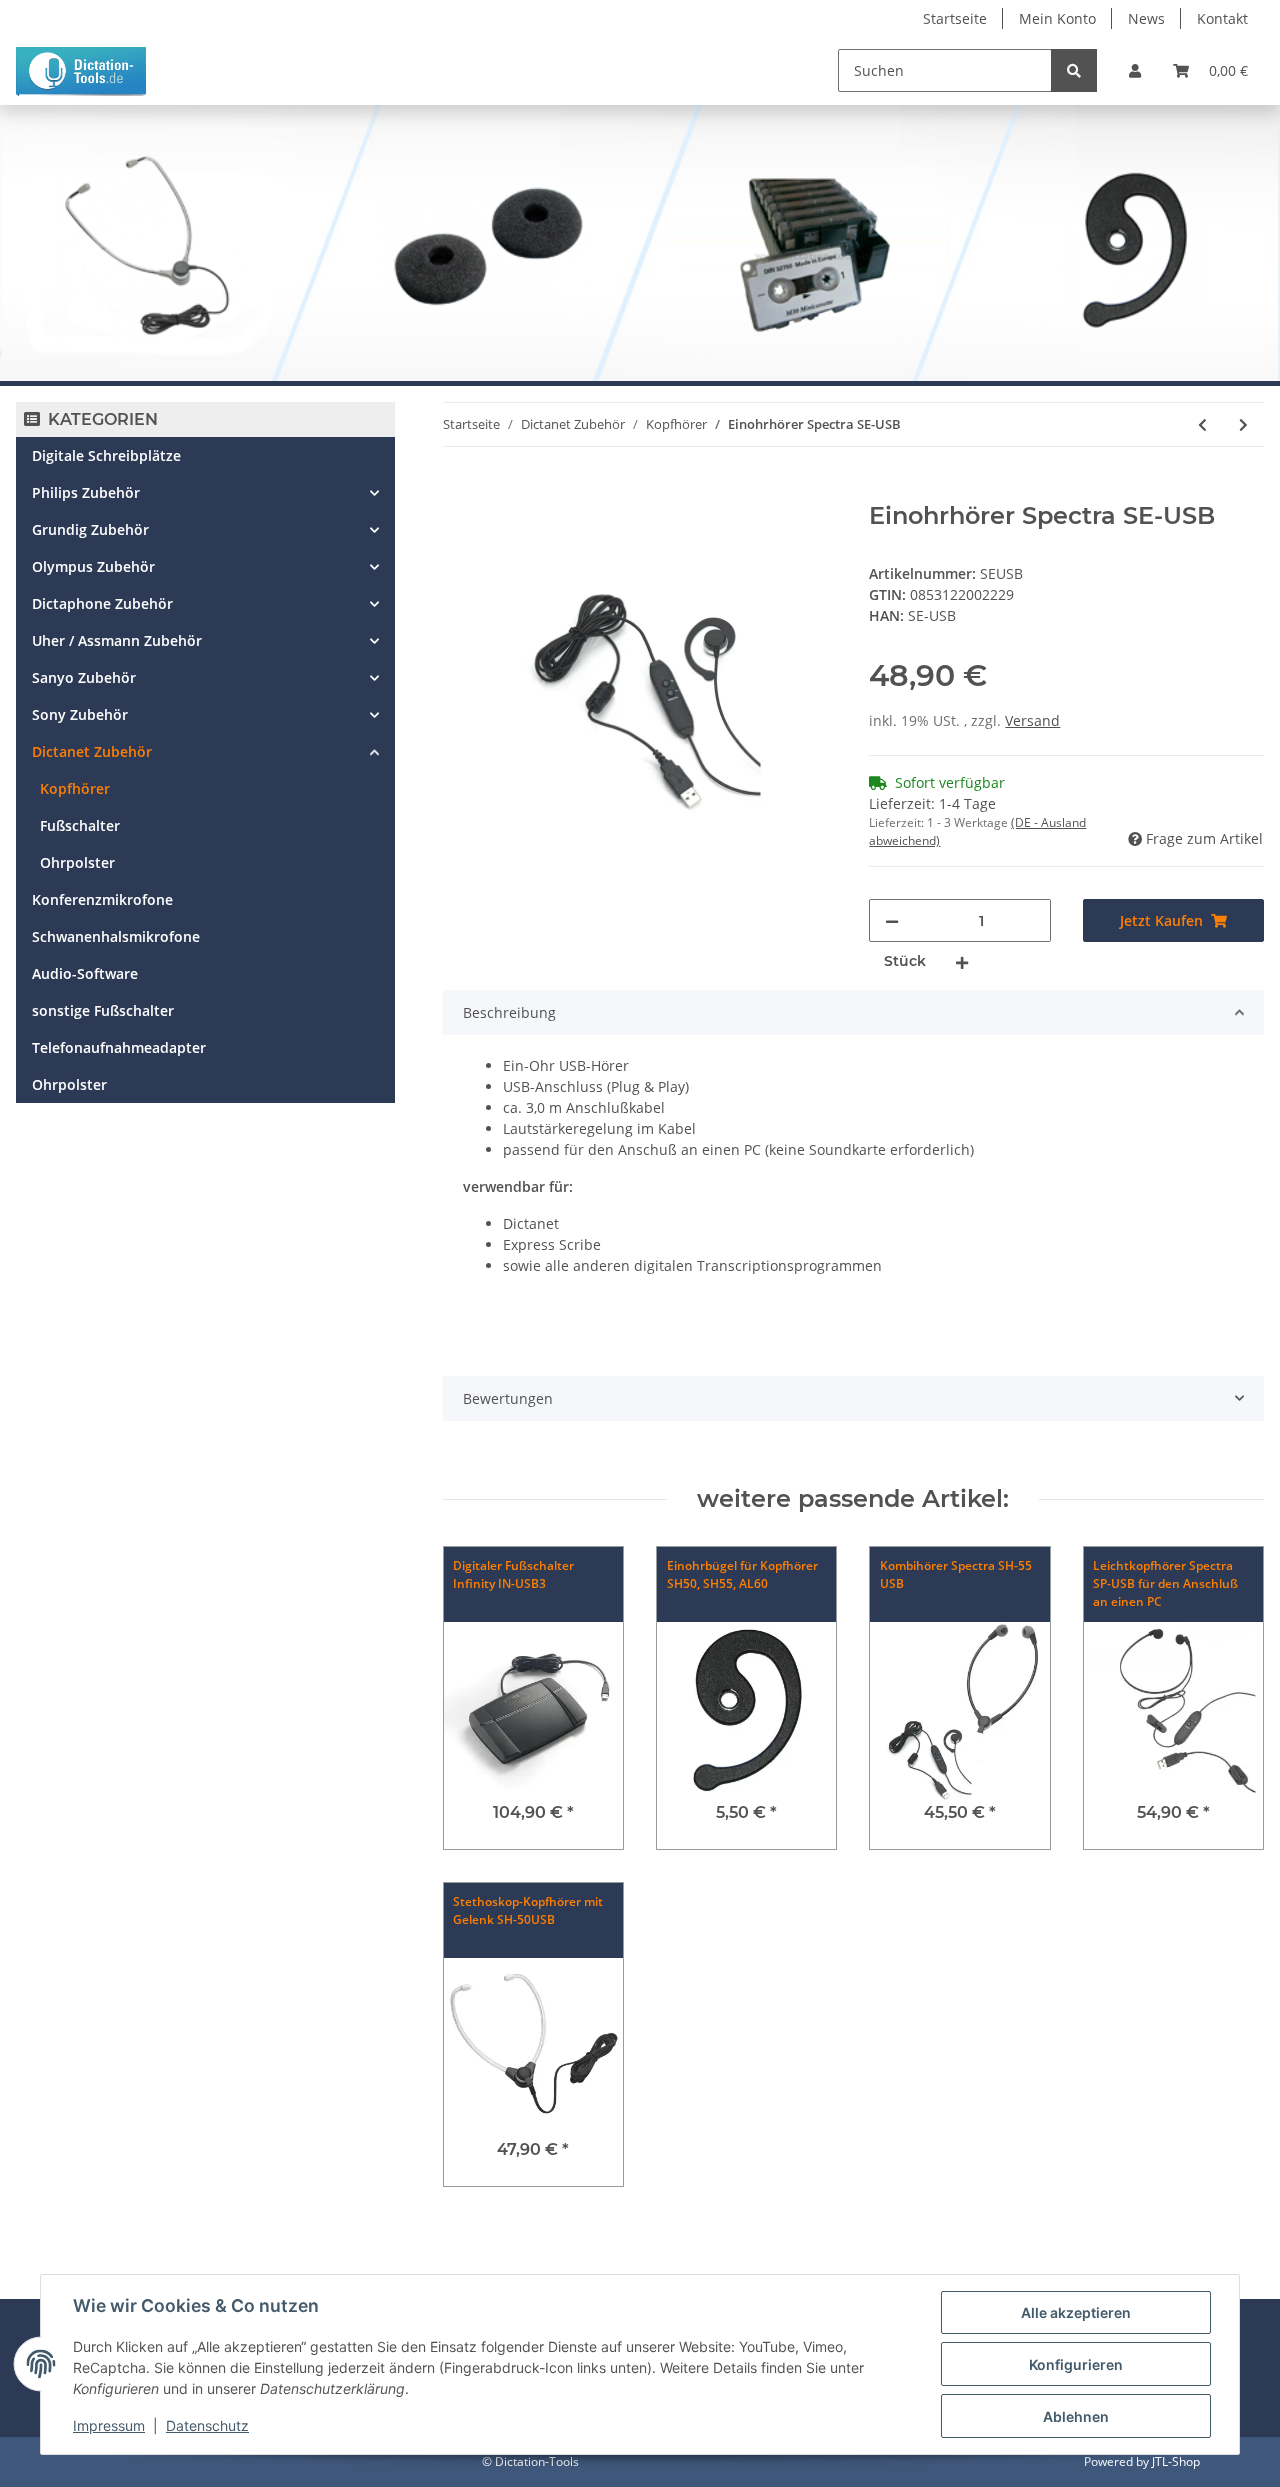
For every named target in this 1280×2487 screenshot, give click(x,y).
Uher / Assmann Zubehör (117, 640)
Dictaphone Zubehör (102, 603)
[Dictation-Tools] (81, 71)
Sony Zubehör (80, 714)
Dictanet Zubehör (92, 751)
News (1146, 18)
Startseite (955, 18)
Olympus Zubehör (93, 566)
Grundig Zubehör (90, 529)
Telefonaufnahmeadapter (119, 1047)
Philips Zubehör (86, 492)
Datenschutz (207, 2425)
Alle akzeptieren (1076, 2312)
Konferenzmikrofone (102, 899)
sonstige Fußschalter (103, 1010)
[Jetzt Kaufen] (459, 491)
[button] (1135, 70)
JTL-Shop (1176, 2461)
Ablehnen (1076, 2416)
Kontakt (1222, 18)
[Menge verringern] (892, 920)
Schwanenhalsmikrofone (116, 936)
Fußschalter (80, 825)
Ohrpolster (77, 862)
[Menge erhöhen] (962, 961)
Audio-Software (85, 973)
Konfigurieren (1076, 2364)
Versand (1032, 720)
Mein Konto (1057, 18)
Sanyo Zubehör (84, 677)
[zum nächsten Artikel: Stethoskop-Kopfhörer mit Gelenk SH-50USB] (1243, 424)
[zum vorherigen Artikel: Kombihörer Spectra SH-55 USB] (1202, 424)
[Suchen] (1074, 70)
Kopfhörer (75, 788)
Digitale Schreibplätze (106, 455)
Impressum (109, 2425)
